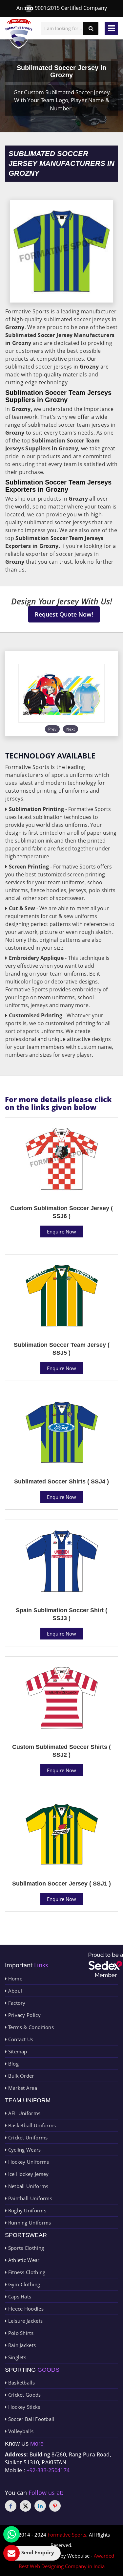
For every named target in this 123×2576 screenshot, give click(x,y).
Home (14, 1978)
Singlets (16, 2357)
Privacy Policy (24, 2015)
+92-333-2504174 (48, 2470)
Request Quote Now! (64, 614)
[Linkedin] (40, 2506)
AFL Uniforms (23, 2113)
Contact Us (20, 2039)
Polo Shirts (20, 2333)
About (14, 1991)
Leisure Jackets (25, 2321)
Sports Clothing (25, 2248)
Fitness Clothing (26, 2272)
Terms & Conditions (30, 2027)
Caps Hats (19, 2296)
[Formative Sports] (19, 34)
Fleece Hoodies (25, 2309)
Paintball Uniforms (29, 2198)
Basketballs (21, 2383)
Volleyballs (20, 2431)
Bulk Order (20, 2076)
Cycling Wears (24, 2150)
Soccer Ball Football (30, 2419)
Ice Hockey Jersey (28, 2174)
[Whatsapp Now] (11, 2534)
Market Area (22, 2088)
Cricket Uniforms (27, 2137)
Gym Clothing (23, 2284)
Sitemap (17, 2051)
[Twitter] (25, 2506)
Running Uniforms (29, 2223)
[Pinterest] (55, 2506)
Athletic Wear (23, 2260)
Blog (13, 2064)
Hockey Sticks (23, 2407)
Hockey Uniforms (28, 2162)
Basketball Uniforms (31, 2125)
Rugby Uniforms (26, 2210)
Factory (16, 2003)
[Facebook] (11, 2506)
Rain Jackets (21, 2345)
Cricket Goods (24, 2395)
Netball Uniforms (27, 2186)
